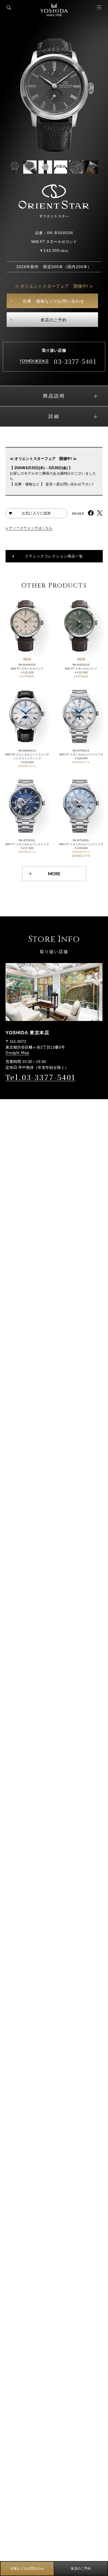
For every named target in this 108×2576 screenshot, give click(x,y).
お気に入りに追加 (36, 513)
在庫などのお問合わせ (27, 2569)
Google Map (17, 1052)
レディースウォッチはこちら (29, 528)
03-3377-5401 (75, 361)
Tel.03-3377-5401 (40, 1077)
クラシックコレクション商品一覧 (54, 556)
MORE (54, 874)
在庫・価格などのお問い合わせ (54, 301)
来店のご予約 (54, 320)
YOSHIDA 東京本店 (34, 361)
